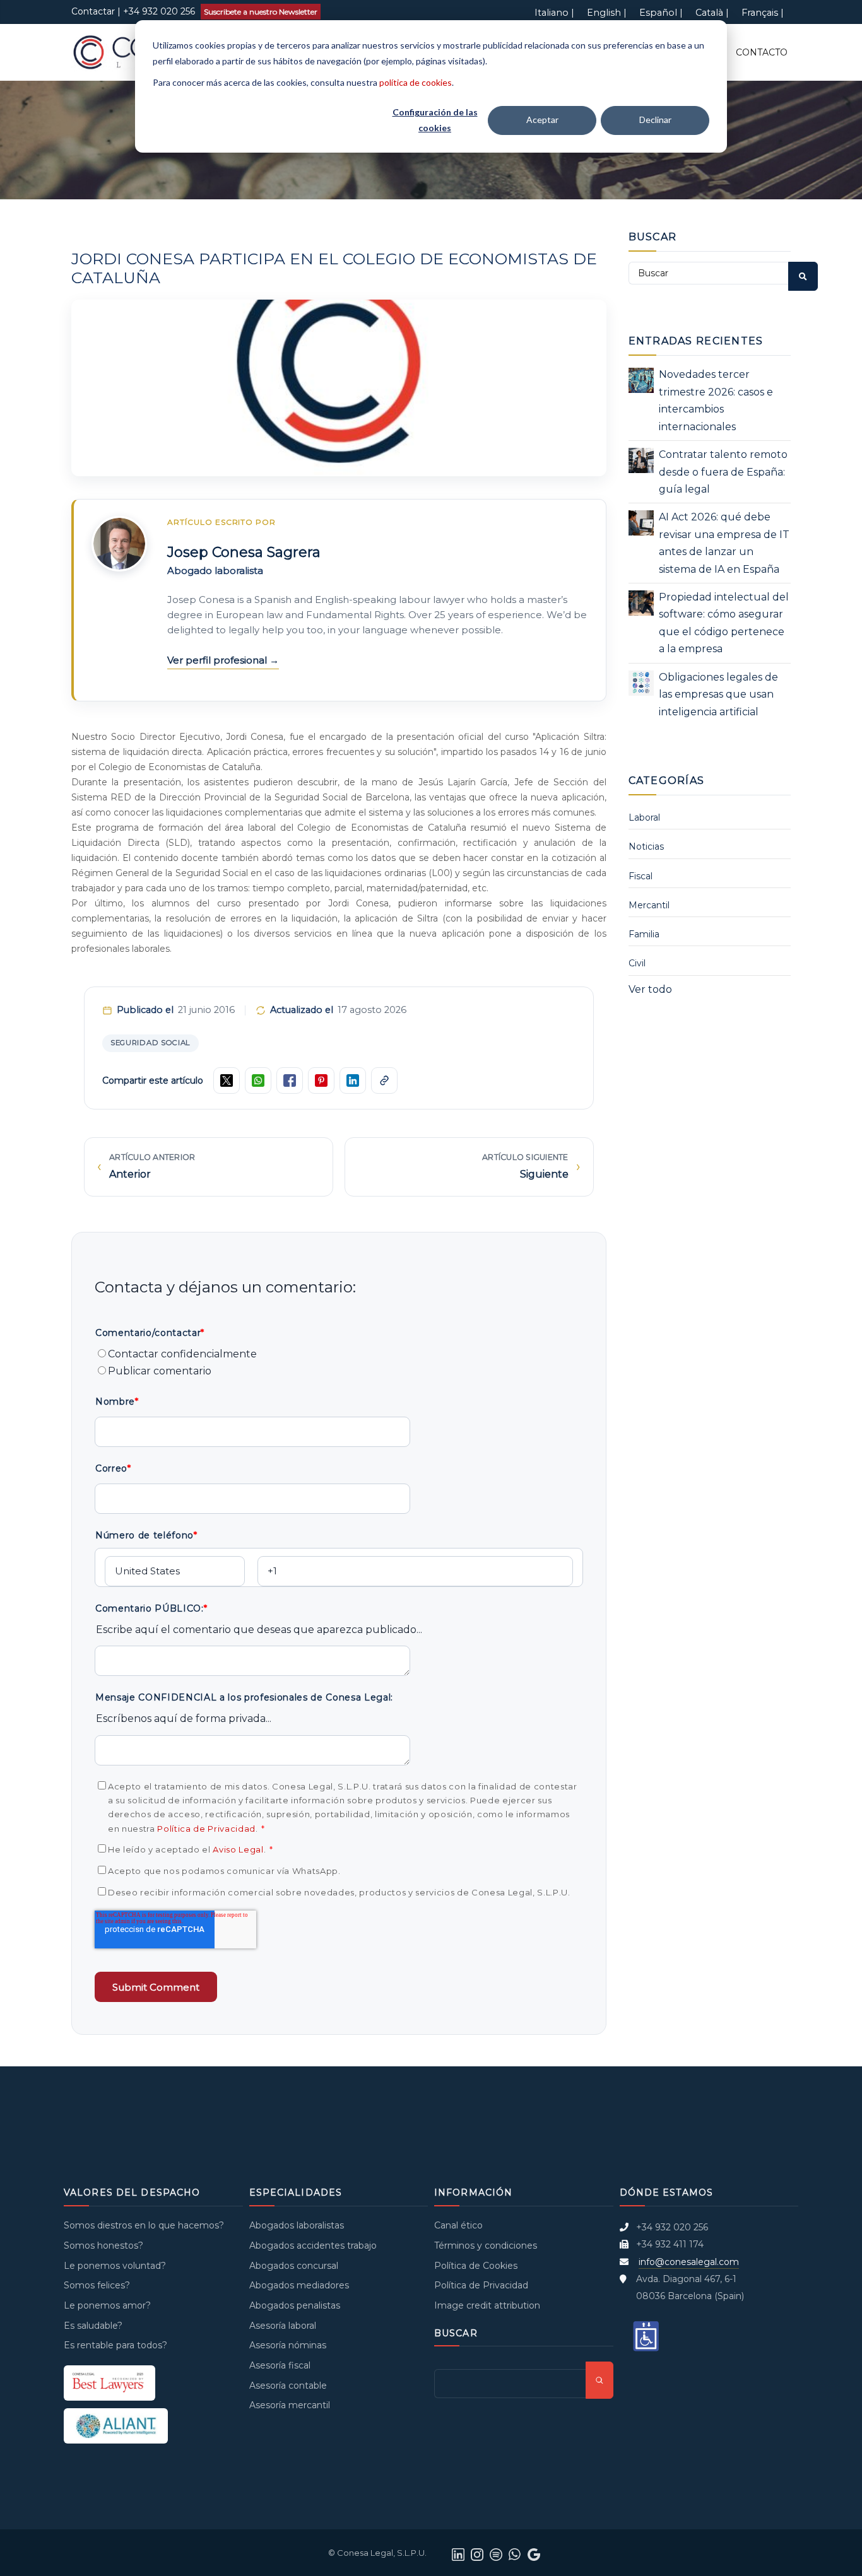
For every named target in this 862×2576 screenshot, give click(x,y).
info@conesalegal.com (689, 2262)
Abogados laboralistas (297, 2225)
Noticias (646, 846)
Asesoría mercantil (290, 2405)
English (604, 13)
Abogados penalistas (295, 2305)
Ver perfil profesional (218, 660)
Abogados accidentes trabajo (313, 2245)
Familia (644, 934)
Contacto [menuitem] (762, 52)
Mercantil (649, 905)
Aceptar (542, 120)
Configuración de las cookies (435, 120)
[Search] (803, 276)
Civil (637, 963)
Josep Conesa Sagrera (244, 552)
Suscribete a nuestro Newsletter (261, 12)
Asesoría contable (288, 2386)
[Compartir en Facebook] (290, 1080)
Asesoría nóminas (288, 2345)
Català (709, 13)
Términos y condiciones (486, 2245)
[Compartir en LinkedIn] (353, 1080)
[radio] (339, 1354)
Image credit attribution (487, 2305)
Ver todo (650, 989)
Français (760, 13)
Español (658, 13)
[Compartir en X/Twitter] (227, 1080)
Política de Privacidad (206, 1829)
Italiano (552, 13)
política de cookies (416, 82)
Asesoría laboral (283, 2326)
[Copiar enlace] (384, 1080)
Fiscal (641, 876)
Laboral (644, 817)
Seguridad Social (151, 1043)
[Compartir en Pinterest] (321, 1080)
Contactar (93, 11)
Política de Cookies (476, 2266)
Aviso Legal (238, 1849)
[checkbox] (339, 1363)
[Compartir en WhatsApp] (258, 1080)
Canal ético (458, 2225)
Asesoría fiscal (280, 2365)
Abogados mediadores (299, 2285)
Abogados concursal (294, 2266)
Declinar (655, 120)
